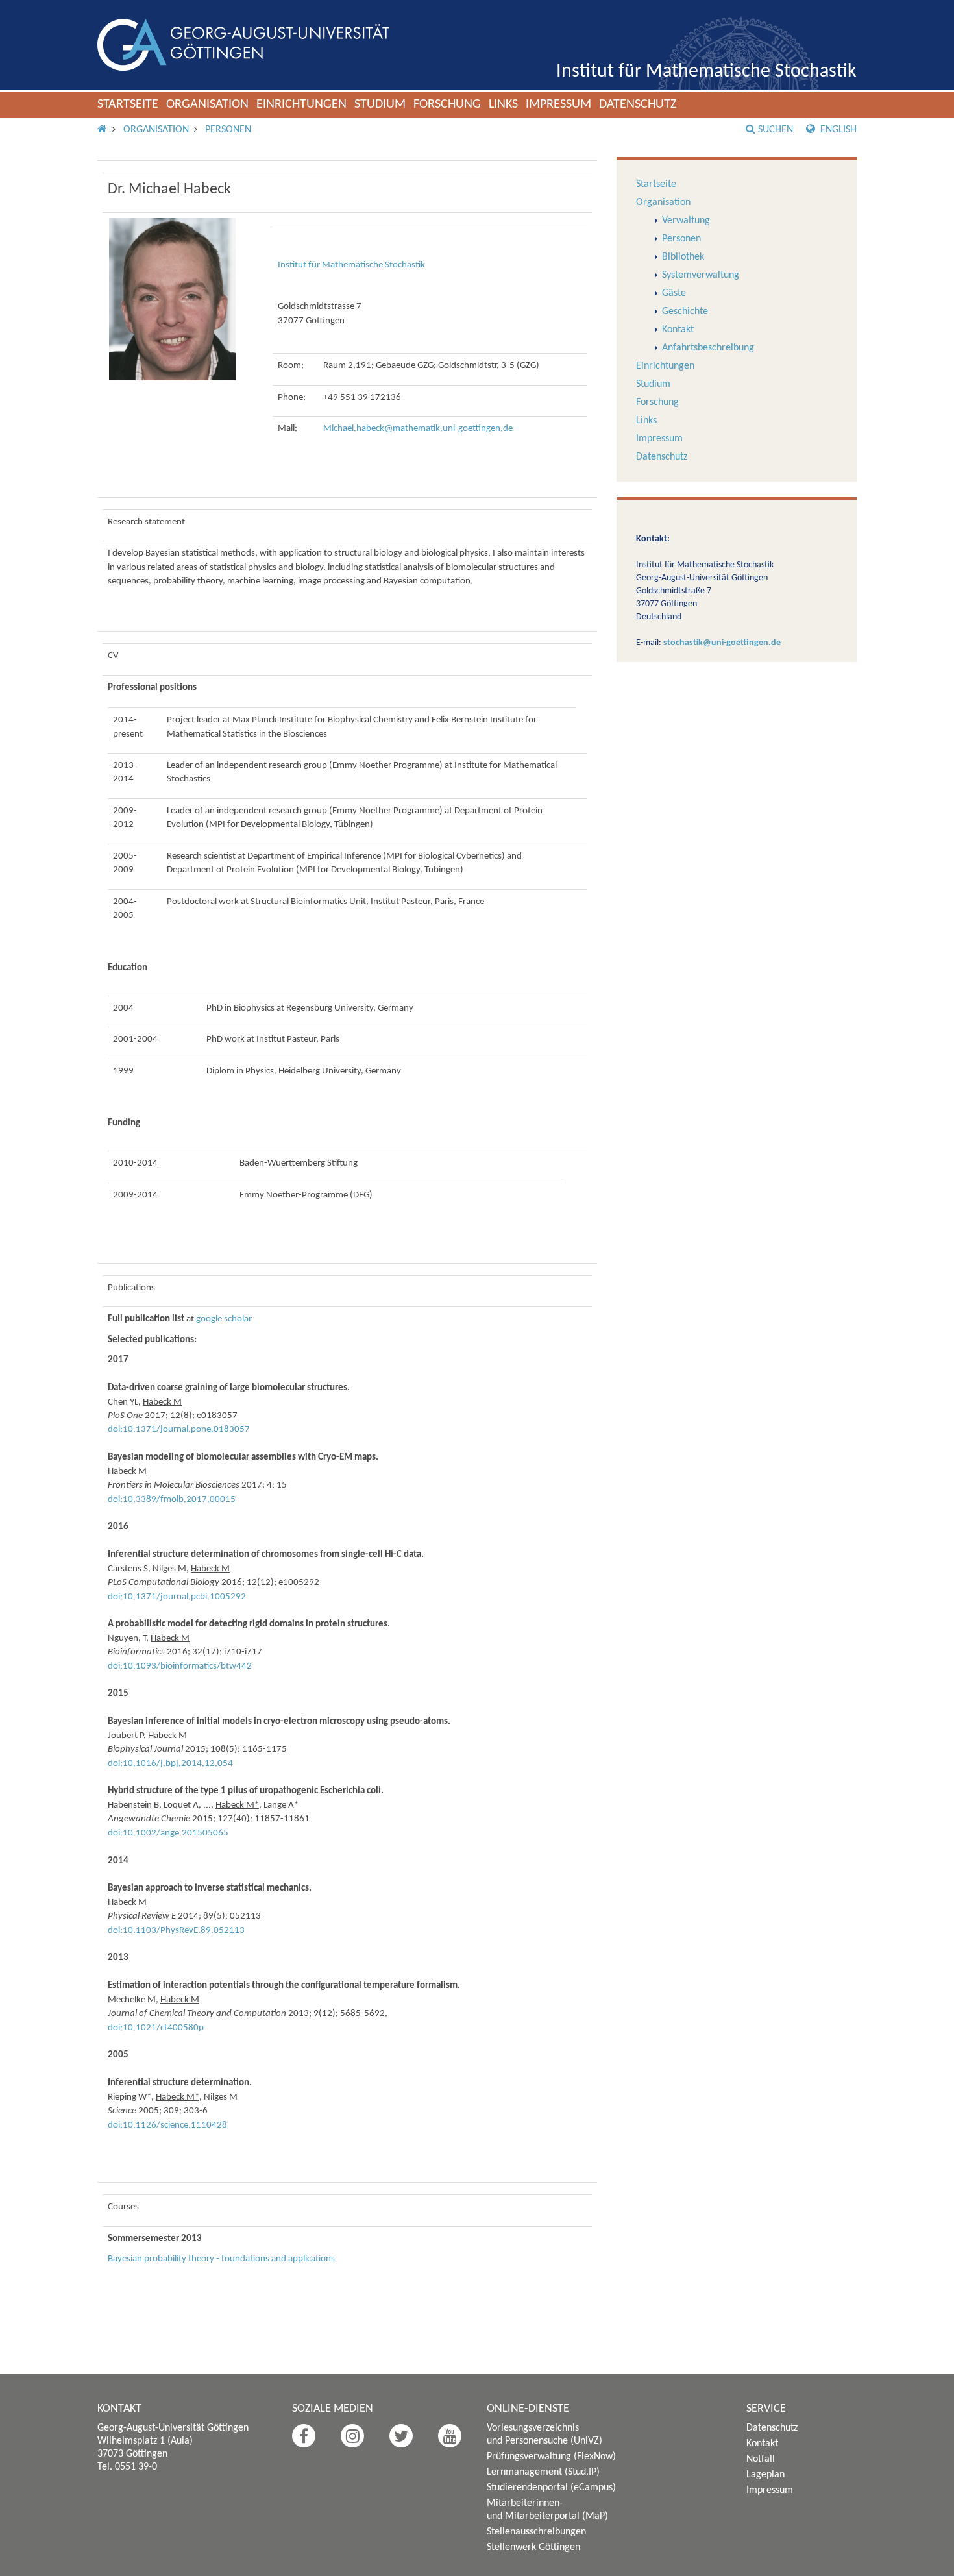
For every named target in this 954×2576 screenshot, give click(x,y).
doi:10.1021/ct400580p (156, 2028)
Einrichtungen (301, 104)
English (837, 130)
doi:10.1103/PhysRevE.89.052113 (176, 1931)
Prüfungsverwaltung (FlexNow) (551, 2457)
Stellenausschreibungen (536, 2532)
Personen (228, 130)
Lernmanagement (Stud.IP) (543, 2472)
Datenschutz (638, 104)
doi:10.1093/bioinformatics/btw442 (180, 1666)
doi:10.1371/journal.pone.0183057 (179, 1429)
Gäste (674, 293)
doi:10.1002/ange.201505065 (168, 1833)
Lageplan (765, 2475)
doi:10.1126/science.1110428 (167, 2125)
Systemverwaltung (701, 275)
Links (503, 104)
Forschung (447, 104)
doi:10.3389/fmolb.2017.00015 (172, 1500)
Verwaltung (686, 221)
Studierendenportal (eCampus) (551, 2488)
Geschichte (685, 312)
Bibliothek (683, 257)
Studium (380, 104)
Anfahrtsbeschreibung (708, 348)
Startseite (128, 104)
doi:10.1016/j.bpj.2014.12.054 (170, 1764)
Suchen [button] (776, 130)
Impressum (558, 104)
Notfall (761, 2459)
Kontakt (678, 330)
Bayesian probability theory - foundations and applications (221, 2259)
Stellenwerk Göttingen (533, 2547)
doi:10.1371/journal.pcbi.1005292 (177, 1597)
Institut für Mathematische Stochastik (706, 72)
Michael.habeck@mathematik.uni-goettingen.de (418, 429)
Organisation (207, 104)
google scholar (224, 1319)
